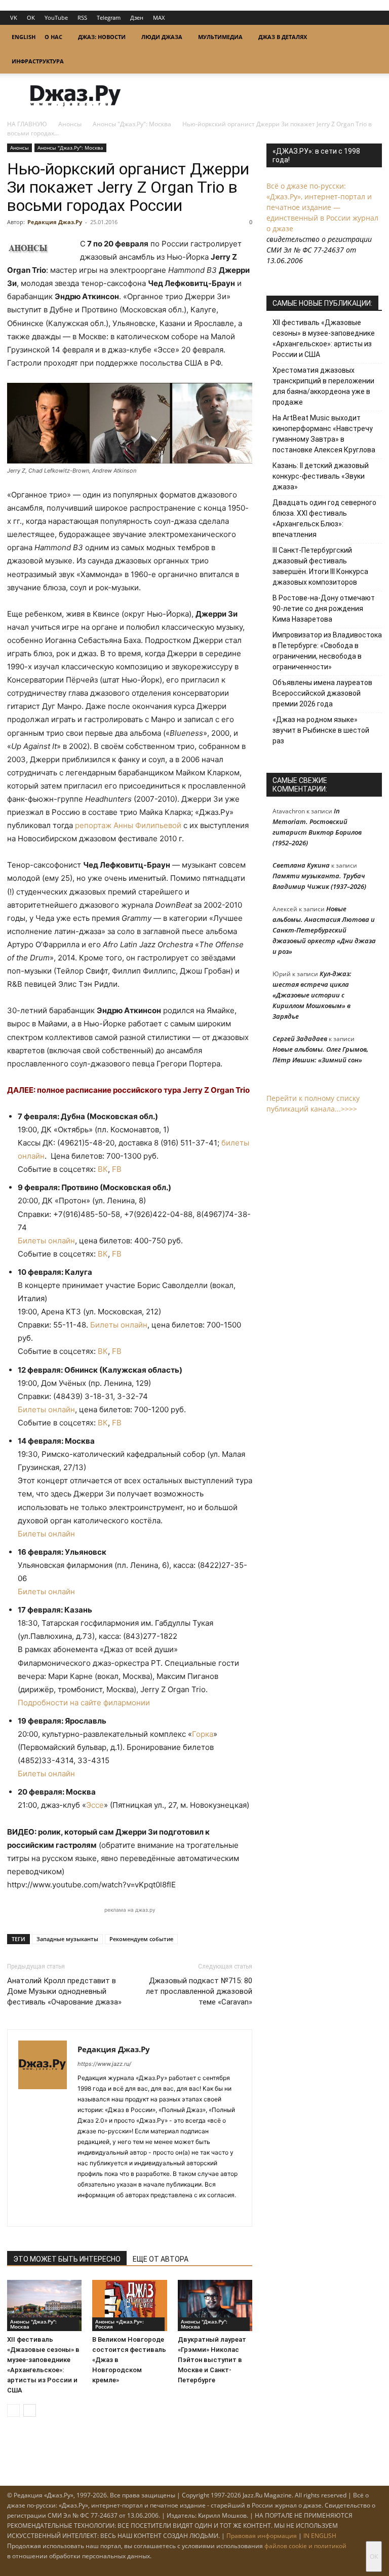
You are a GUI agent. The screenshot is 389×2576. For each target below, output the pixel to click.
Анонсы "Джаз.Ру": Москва (132, 124)
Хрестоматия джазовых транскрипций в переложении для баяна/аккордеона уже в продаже (323, 386)
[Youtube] (141, 2212)
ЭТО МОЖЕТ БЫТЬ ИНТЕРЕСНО (67, 2259)
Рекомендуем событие (141, 1939)
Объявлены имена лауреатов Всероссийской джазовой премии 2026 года (322, 693)
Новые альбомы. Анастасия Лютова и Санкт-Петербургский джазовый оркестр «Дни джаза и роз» (324, 930)
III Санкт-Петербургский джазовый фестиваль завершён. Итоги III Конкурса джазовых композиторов (320, 566)
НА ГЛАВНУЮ (27, 124)
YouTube (56, 17)
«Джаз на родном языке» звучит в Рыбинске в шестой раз (321, 730)
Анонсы (70, 124)
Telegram (109, 17)
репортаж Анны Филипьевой (128, 825)
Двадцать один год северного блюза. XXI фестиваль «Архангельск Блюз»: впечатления (324, 518)
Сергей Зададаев (300, 1039)
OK (31, 17)
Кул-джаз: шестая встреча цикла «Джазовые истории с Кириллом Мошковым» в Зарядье (312, 995)
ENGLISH (24, 37)
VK (14, 17)
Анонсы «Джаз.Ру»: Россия (120, 2324)
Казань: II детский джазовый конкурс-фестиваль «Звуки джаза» (321, 476)
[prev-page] (13, 2410)
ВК (103, 1169)
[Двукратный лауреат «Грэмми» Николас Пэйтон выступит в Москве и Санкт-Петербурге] (215, 2305)
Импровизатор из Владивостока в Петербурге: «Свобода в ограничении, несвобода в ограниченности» (327, 651)
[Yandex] (122, 2212)
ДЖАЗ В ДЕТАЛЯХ (283, 37)
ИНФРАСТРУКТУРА (38, 61)
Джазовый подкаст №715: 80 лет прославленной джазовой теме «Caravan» (199, 1991)
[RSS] (86, 2212)
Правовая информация (262, 2536)
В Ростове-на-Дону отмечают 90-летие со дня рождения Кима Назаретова (324, 609)
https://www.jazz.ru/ (104, 2064)
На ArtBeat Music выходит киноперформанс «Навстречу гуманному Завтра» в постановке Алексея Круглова (324, 434)
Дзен (137, 17)
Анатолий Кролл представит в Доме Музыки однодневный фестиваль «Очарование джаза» (64, 1991)
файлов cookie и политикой (305, 2546)
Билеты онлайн (46, 1241)
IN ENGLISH (320, 2536)
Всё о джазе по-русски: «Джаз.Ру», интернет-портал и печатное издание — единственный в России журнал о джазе (322, 207)
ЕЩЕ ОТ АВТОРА (161, 2259)
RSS (82, 17)
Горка (203, 1734)
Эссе (95, 1805)
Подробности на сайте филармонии (84, 1703)
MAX (159, 17)
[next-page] (30, 2410)
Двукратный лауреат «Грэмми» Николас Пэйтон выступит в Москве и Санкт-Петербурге (212, 2360)
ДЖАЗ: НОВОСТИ (102, 37)
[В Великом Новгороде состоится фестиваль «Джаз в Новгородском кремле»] (129, 2305)
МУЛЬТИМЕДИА (220, 37)
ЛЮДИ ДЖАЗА (162, 37)
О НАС (53, 37)
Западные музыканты (67, 1939)
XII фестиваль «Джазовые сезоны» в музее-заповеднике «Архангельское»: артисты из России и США (324, 338)
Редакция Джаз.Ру (55, 222)
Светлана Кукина (301, 865)
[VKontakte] (104, 2212)
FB (117, 1169)
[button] (370, 37)
